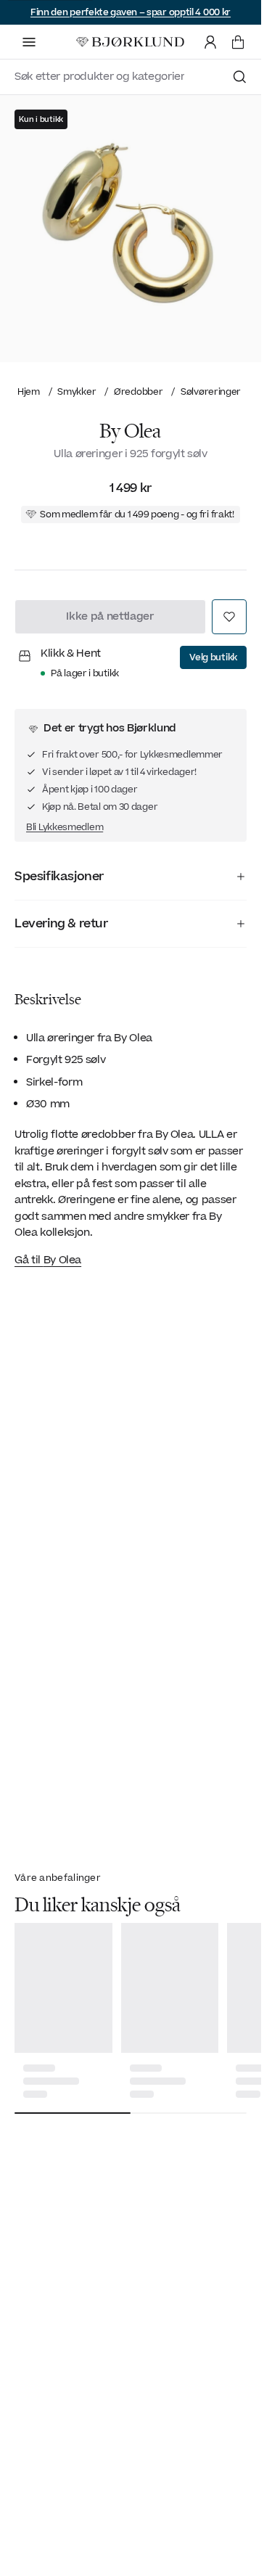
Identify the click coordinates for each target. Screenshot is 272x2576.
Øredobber (138, 391)
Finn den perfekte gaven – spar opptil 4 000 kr (131, 12)
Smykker (77, 391)
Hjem (29, 391)
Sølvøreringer (211, 391)
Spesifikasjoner (59, 877)
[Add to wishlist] (229, 617)
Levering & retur (61, 924)
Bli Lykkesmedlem (65, 827)
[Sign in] (210, 42)
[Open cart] (238, 42)
